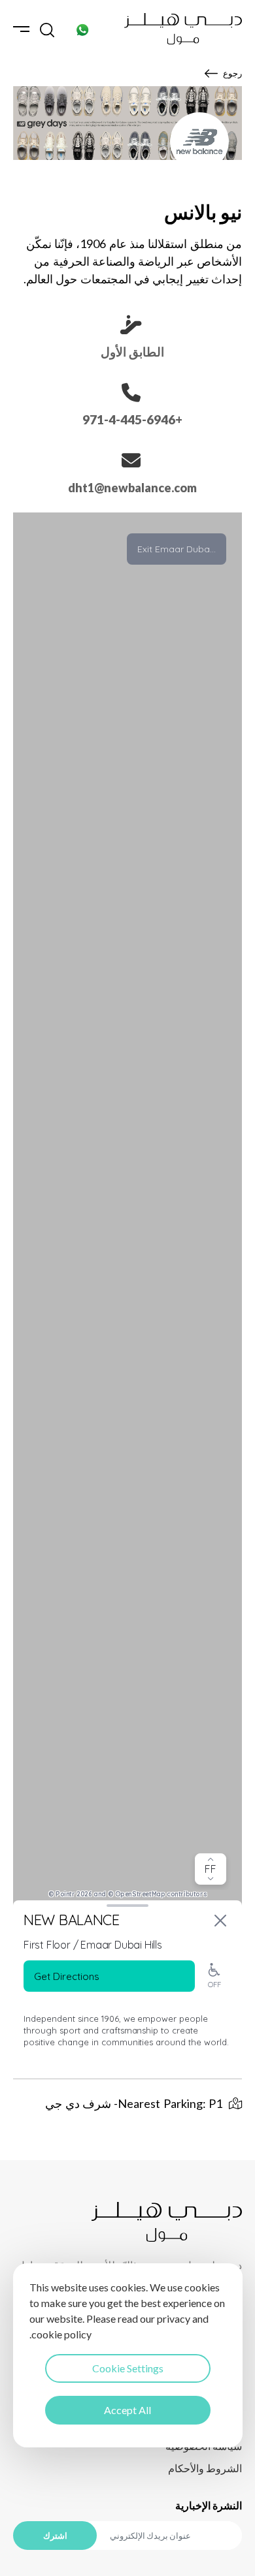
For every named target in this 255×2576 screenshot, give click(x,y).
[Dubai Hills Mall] (183, 29)
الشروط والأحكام (205, 2468)
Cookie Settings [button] (128, 2368)
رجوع (232, 73)
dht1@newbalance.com (132, 488)
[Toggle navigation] (21, 29)
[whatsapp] (82, 29)
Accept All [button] (127, 2410)
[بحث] (47, 29)
